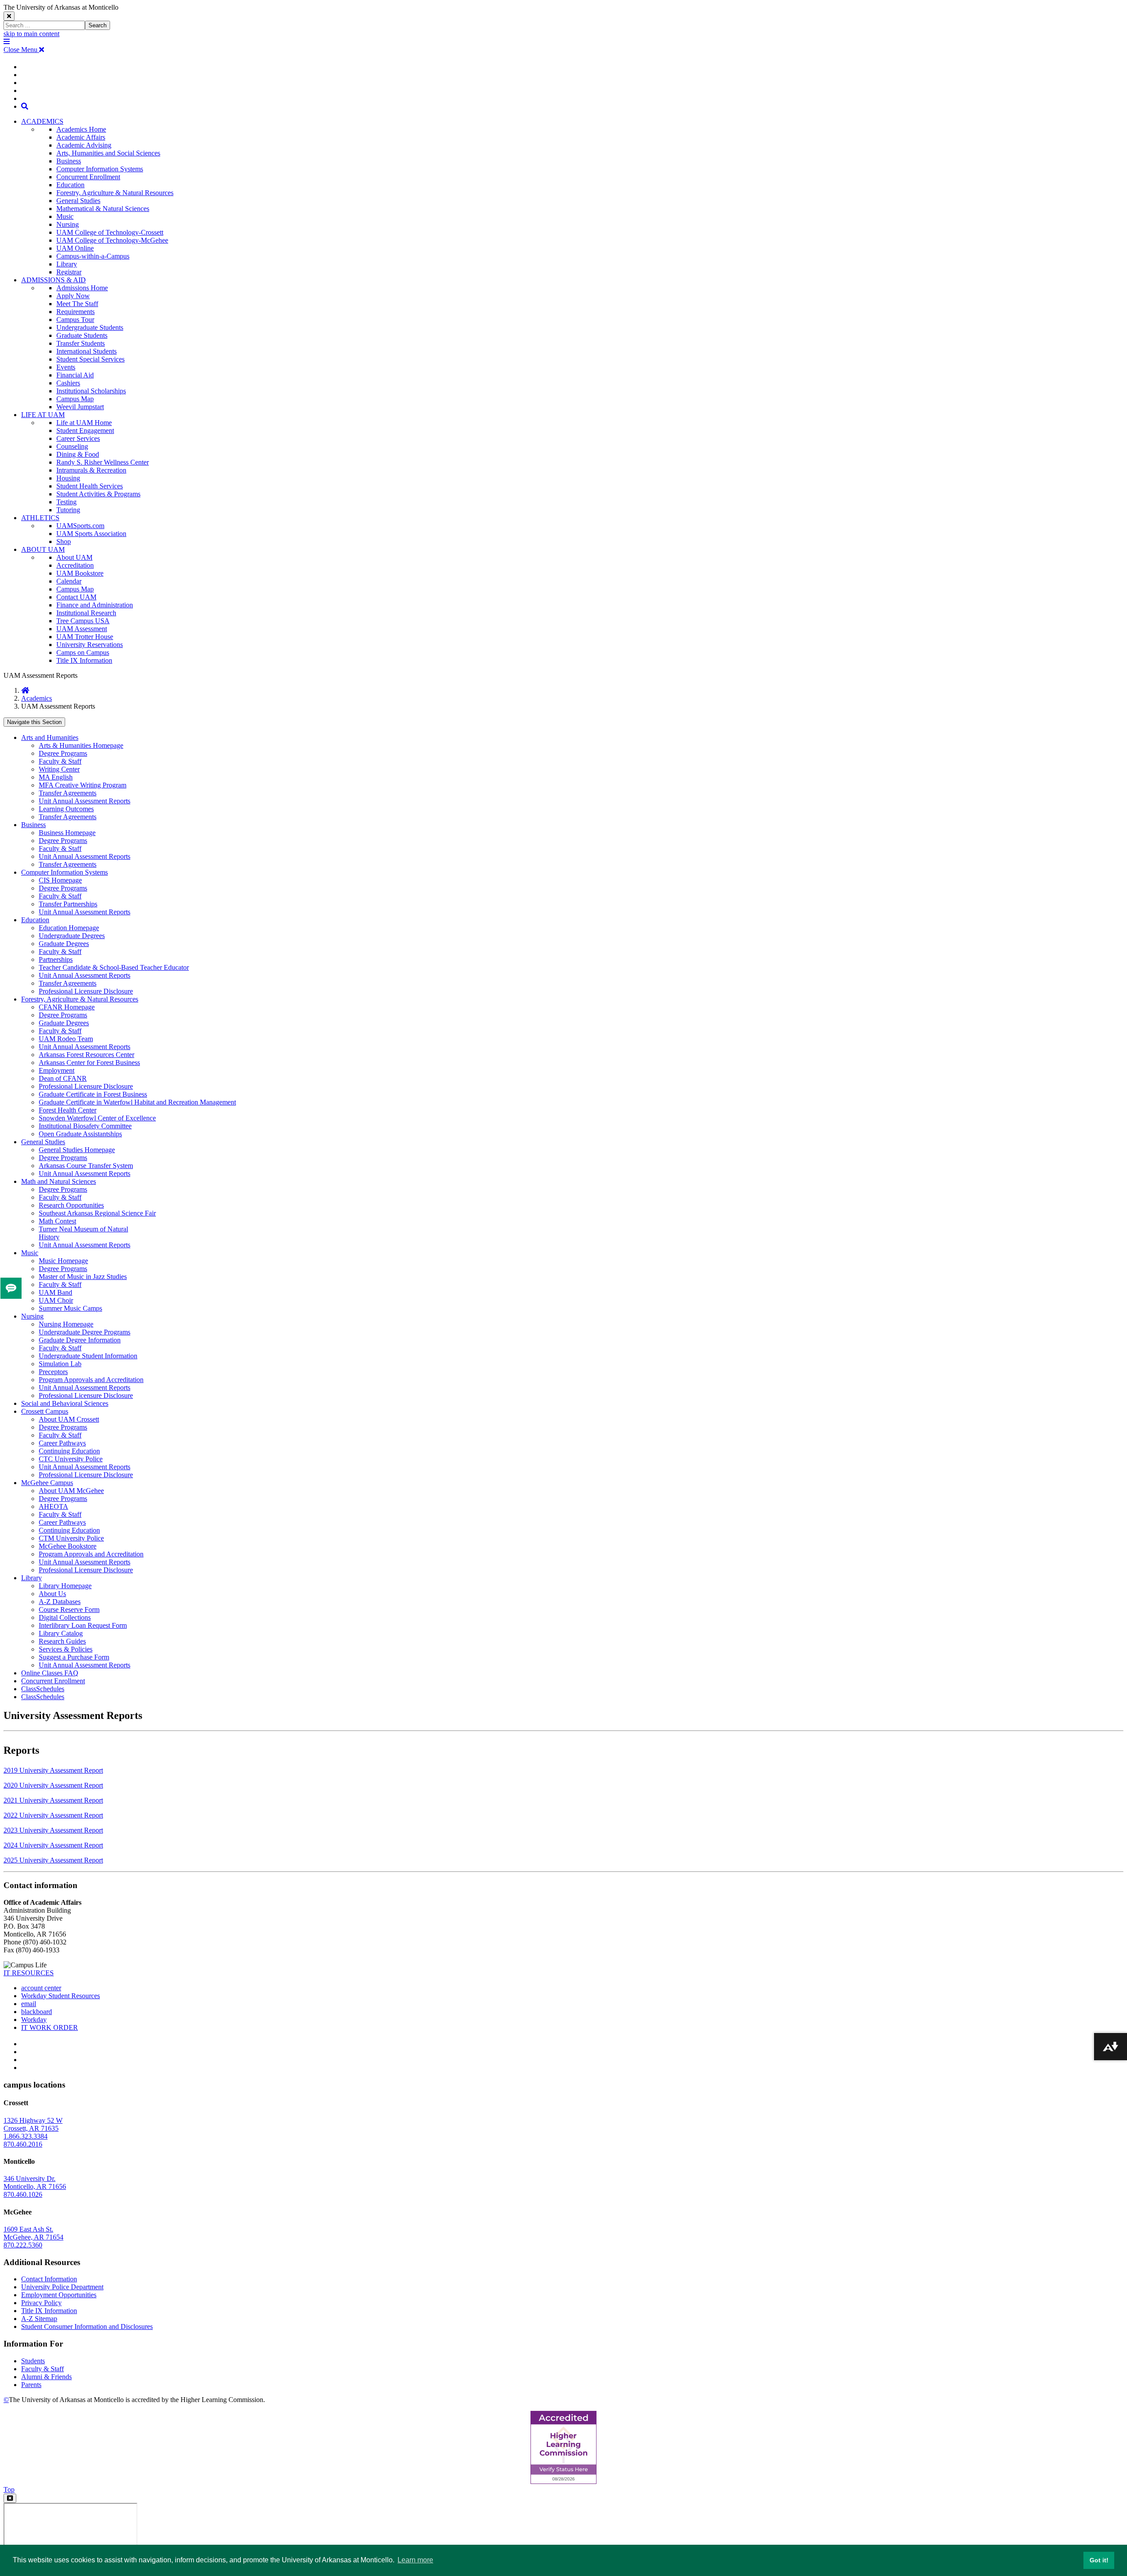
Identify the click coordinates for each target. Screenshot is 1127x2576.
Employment (57, 1070)
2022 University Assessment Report (53, 1815)
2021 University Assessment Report (53, 1800)
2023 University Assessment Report (53, 1830)
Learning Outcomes (66, 809)
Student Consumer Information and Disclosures (87, 2327)
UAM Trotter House (85, 637)
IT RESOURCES (29, 1973)
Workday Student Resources (61, 1996)
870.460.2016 (23, 2144)
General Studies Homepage (77, 1150)
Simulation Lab (60, 1364)
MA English (56, 777)
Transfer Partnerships (68, 904)
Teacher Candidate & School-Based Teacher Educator (114, 967)
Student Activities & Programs (98, 494)
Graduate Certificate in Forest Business (93, 1094)
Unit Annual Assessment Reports (85, 801)
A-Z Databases (60, 1602)
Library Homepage (65, 1586)
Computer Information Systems (100, 169)
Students (33, 2361)
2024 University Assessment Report (53, 1845)
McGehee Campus (47, 1483)
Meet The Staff (77, 304)
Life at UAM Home (84, 423)
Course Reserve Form (69, 1610)
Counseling (72, 446)
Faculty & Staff (60, 761)
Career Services (78, 438)
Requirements (76, 312)
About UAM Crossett (69, 1419)
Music (65, 216)
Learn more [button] (415, 2560)
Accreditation (75, 565)
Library (67, 264)
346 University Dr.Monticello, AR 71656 (35, 2182)
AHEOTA (53, 1506)
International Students (87, 351)
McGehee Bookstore (68, 1546)
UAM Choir (56, 1300)
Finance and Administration (95, 605)
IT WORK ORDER (50, 2027)
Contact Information (49, 2279)
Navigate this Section (34, 722)
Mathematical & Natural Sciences (103, 209)
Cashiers (68, 383)
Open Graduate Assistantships (80, 1134)
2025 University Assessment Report (53, 1860)
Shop (64, 541)
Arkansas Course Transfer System (86, 1166)
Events (66, 367)
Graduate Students (82, 335)
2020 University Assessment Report (53, 1785)
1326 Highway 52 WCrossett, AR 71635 (33, 2124)
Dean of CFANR (63, 1078)
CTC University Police (71, 1459)
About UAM (74, 557)
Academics (37, 698)
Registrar (69, 272)
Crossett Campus (45, 1411)
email (29, 2004)
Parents (31, 2385)
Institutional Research (86, 613)
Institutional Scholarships (91, 391)
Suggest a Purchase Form (74, 1657)
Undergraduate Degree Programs (85, 1332)
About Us (52, 1594)
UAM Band (55, 1292)
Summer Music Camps (70, 1308)
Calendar (69, 581)
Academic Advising (84, 145)
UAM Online (75, 248)
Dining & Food (78, 454)
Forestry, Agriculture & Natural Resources (115, 193)
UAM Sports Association (91, 534)
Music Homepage (63, 1261)
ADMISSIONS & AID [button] (53, 280)
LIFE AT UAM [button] (43, 415)
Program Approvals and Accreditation (91, 1380)
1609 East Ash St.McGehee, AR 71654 (33, 2233)
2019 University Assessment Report (53, 1770)
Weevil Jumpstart (80, 407)
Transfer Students (81, 343)
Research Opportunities (71, 1205)
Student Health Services (90, 486)
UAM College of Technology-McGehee (112, 240)
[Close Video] (10, 2498)
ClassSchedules (43, 1689)
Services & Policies (66, 1649)
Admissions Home (82, 288)
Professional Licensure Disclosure (86, 991)
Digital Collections (65, 1617)
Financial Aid (75, 375)
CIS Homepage (60, 880)
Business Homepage (67, 833)
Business (69, 161)
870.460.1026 (23, 2194)
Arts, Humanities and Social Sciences (108, 153)
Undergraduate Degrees (72, 936)
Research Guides (62, 1641)
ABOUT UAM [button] (43, 549)
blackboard (37, 2012)
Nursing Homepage (66, 1324)
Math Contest (57, 1221)
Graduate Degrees (64, 944)
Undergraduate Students (90, 327)
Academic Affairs (81, 137)
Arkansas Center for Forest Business (89, 1063)
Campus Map (75, 399)
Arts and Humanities (50, 737)
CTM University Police (71, 1538)
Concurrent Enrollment (88, 177)
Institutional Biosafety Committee (85, 1126)
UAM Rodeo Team (66, 1039)
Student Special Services (90, 359)
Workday (34, 2020)
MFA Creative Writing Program (83, 785)
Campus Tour (75, 320)
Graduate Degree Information (80, 1340)
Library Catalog (61, 1633)
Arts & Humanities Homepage (81, 745)
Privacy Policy (41, 2303)
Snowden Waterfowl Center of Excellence (97, 1118)
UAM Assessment (82, 629)
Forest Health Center (68, 1110)
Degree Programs (63, 753)
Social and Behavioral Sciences (65, 1403)
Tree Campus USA (83, 621)
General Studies (78, 201)
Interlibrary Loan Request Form (83, 1625)
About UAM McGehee (71, 1491)
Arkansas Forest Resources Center (87, 1055)
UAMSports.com (80, 526)
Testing (66, 502)
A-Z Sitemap (39, 2319)
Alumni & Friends (46, 2377)
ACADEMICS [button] (42, 121)
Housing (68, 478)
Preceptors (53, 1372)
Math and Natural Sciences (59, 1181)
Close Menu (21, 50)
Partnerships (56, 959)
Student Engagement (85, 431)
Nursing (68, 224)
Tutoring (68, 510)
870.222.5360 (23, 2245)
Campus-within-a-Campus (93, 256)
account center (41, 1988)
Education (70, 185)
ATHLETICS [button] (40, 518)
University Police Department (62, 2287)
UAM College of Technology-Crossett (110, 232)
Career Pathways (62, 1443)
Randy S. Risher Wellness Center (103, 462)
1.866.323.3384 (26, 2136)
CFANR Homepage (67, 1007)
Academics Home (81, 129)
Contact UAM (76, 597)
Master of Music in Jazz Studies (83, 1277)
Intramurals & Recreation (91, 470)
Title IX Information (84, 660)
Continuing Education (69, 1451)
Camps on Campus (83, 652)
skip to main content (31, 34)
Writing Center (59, 769)
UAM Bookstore (80, 573)
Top (9, 2489)
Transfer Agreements (68, 793)
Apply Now (73, 296)
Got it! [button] (1099, 2560)
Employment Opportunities (59, 2295)
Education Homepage (69, 928)
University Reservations (90, 645)
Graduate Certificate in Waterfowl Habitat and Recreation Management (137, 1102)
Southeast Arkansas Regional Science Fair (97, 1213)
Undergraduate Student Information (88, 1356)
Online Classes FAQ (50, 1673)
